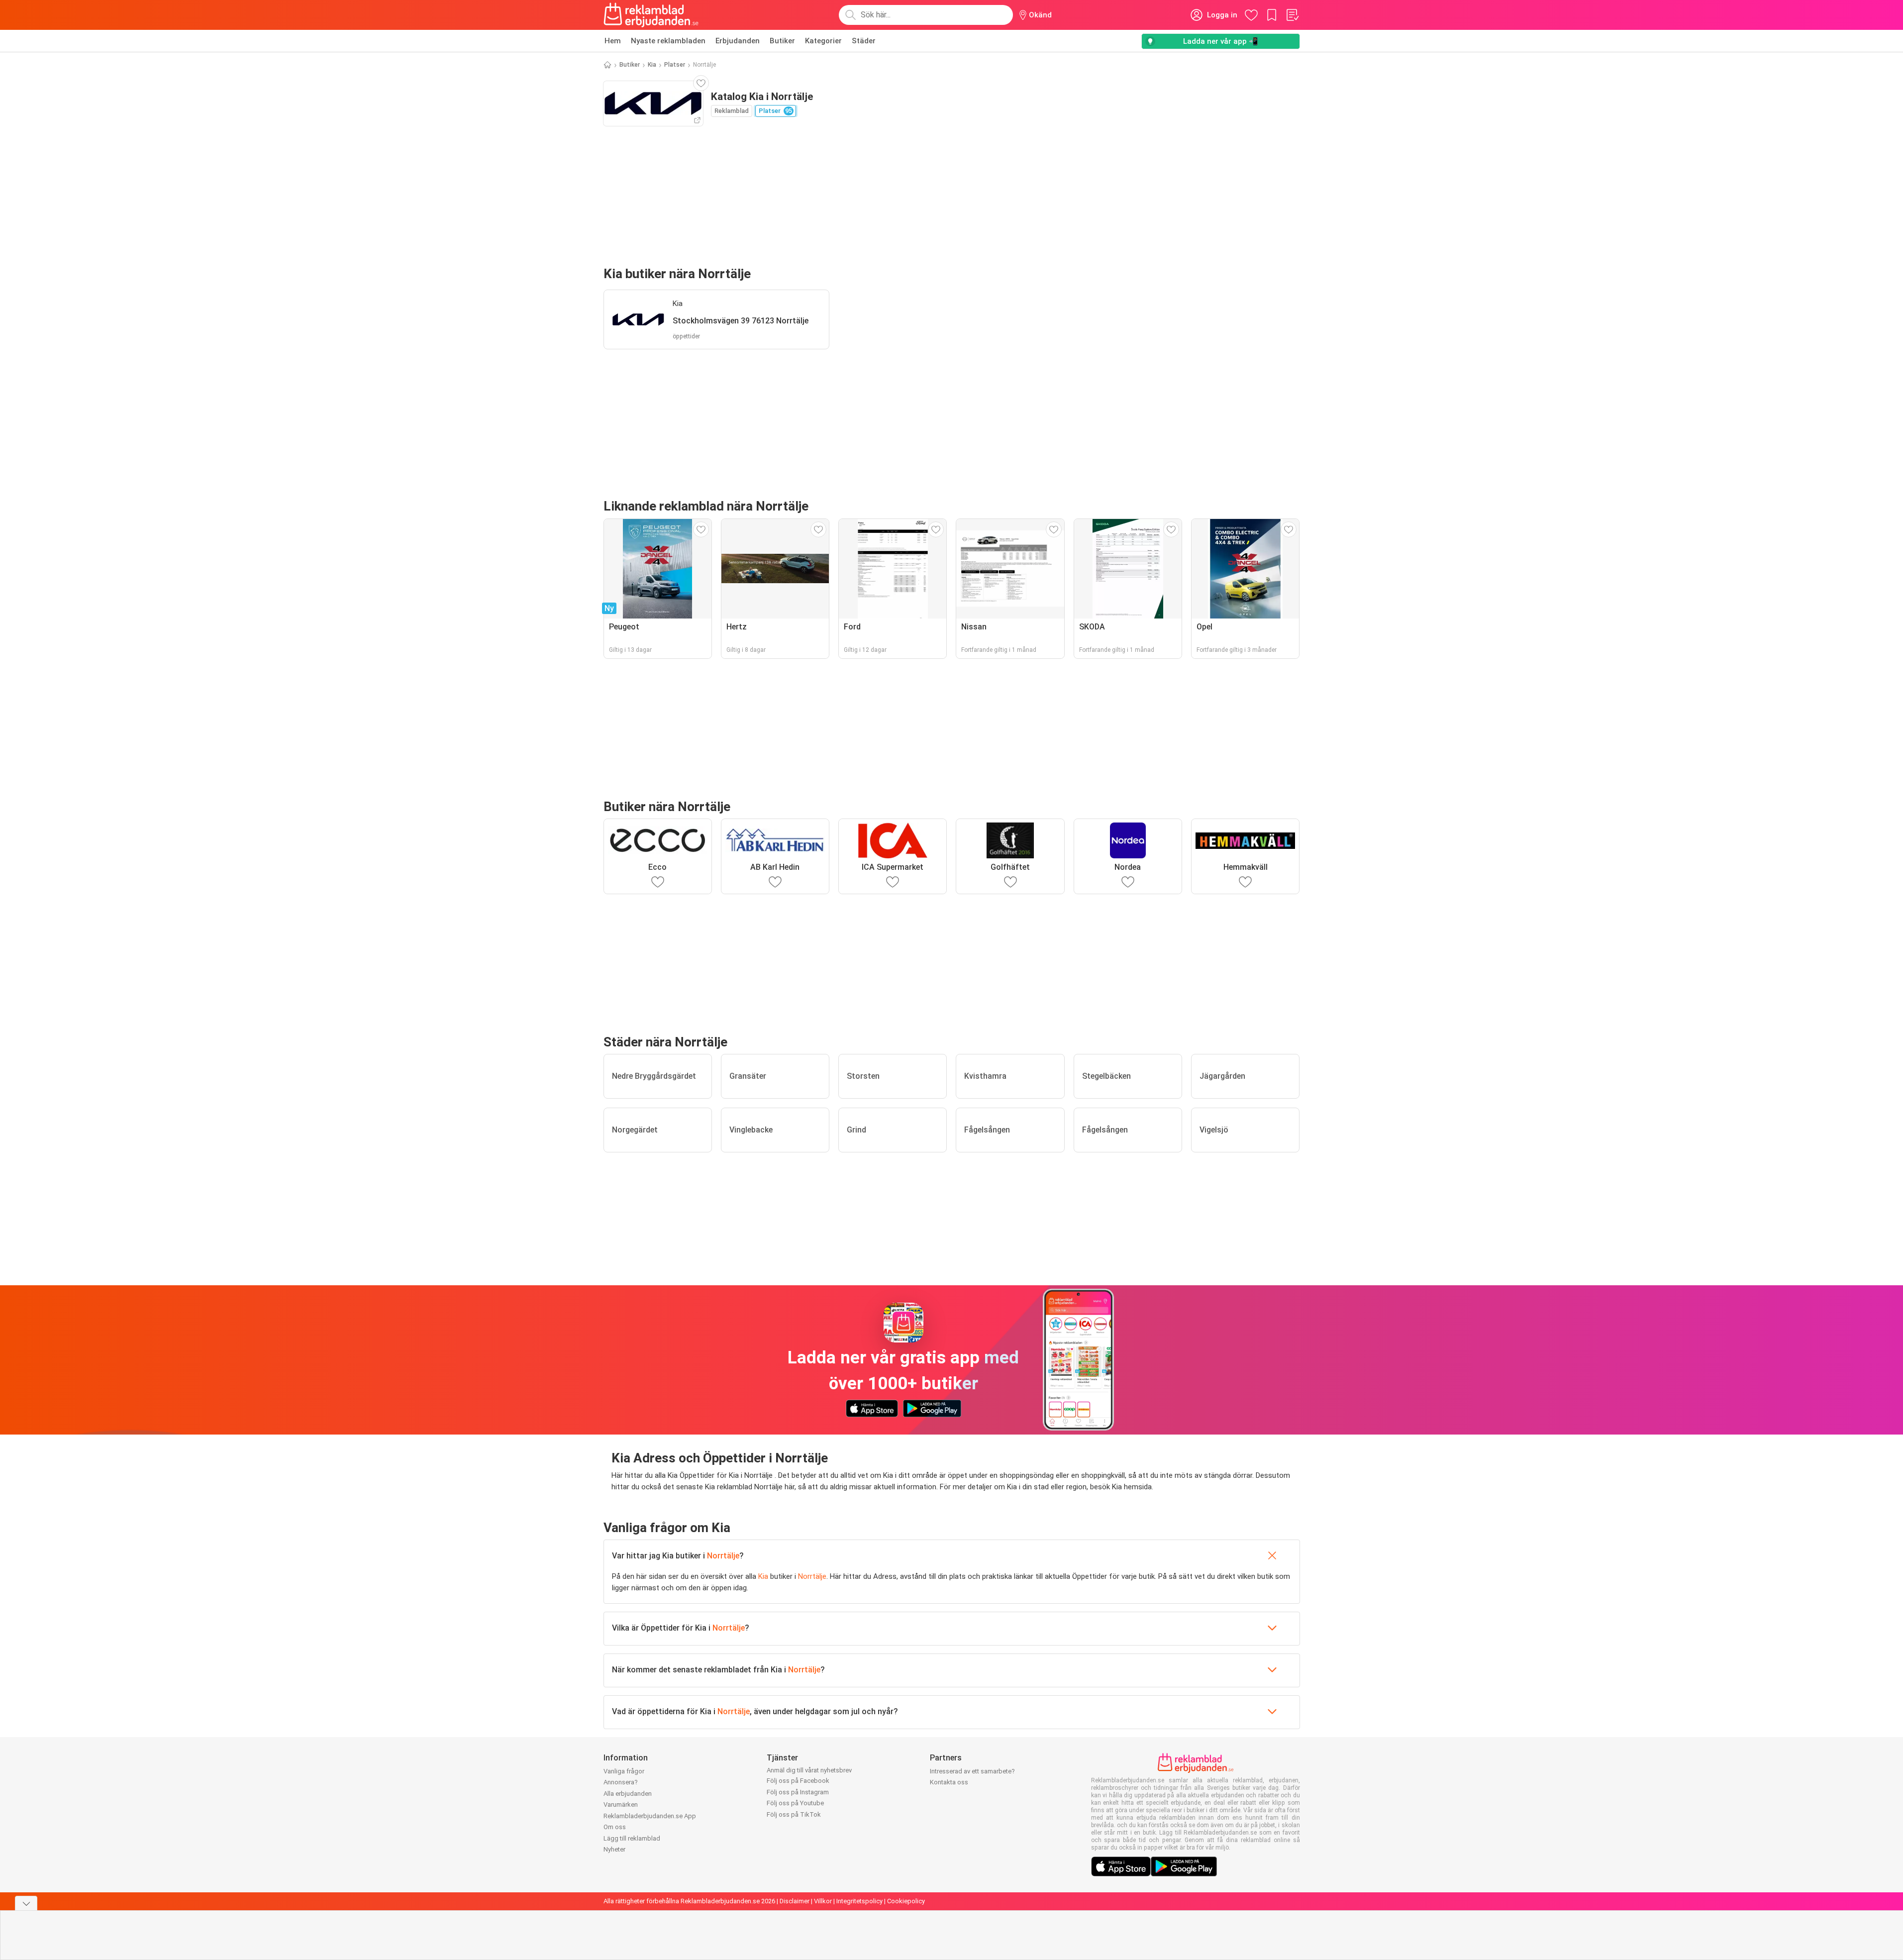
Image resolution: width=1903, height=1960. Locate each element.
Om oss (615, 1827)
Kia (652, 65)
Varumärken (621, 1805)
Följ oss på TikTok (794, 1814)
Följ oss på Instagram (798, 1792)
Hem (613, 41)
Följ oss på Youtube (795, 1803)
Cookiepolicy (906, 1901)
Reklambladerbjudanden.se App (650, 1816)
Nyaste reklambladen (668, 41)
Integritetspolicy (859, 1901)
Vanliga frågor (624, 1771)
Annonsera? (621, 1782)
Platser (675, 65)
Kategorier (823, 41)
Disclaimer (795, 1901)
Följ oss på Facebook (798, 1781)
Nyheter (614, 1849)
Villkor (823, 1901)
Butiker (782, 41)
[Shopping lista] (1292, 15)
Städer (864, 41)
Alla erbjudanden (628, 1794)
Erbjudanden (738, 41)
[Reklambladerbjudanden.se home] (651, 15)
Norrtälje (723, 1556)
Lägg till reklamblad (632, 1838)
